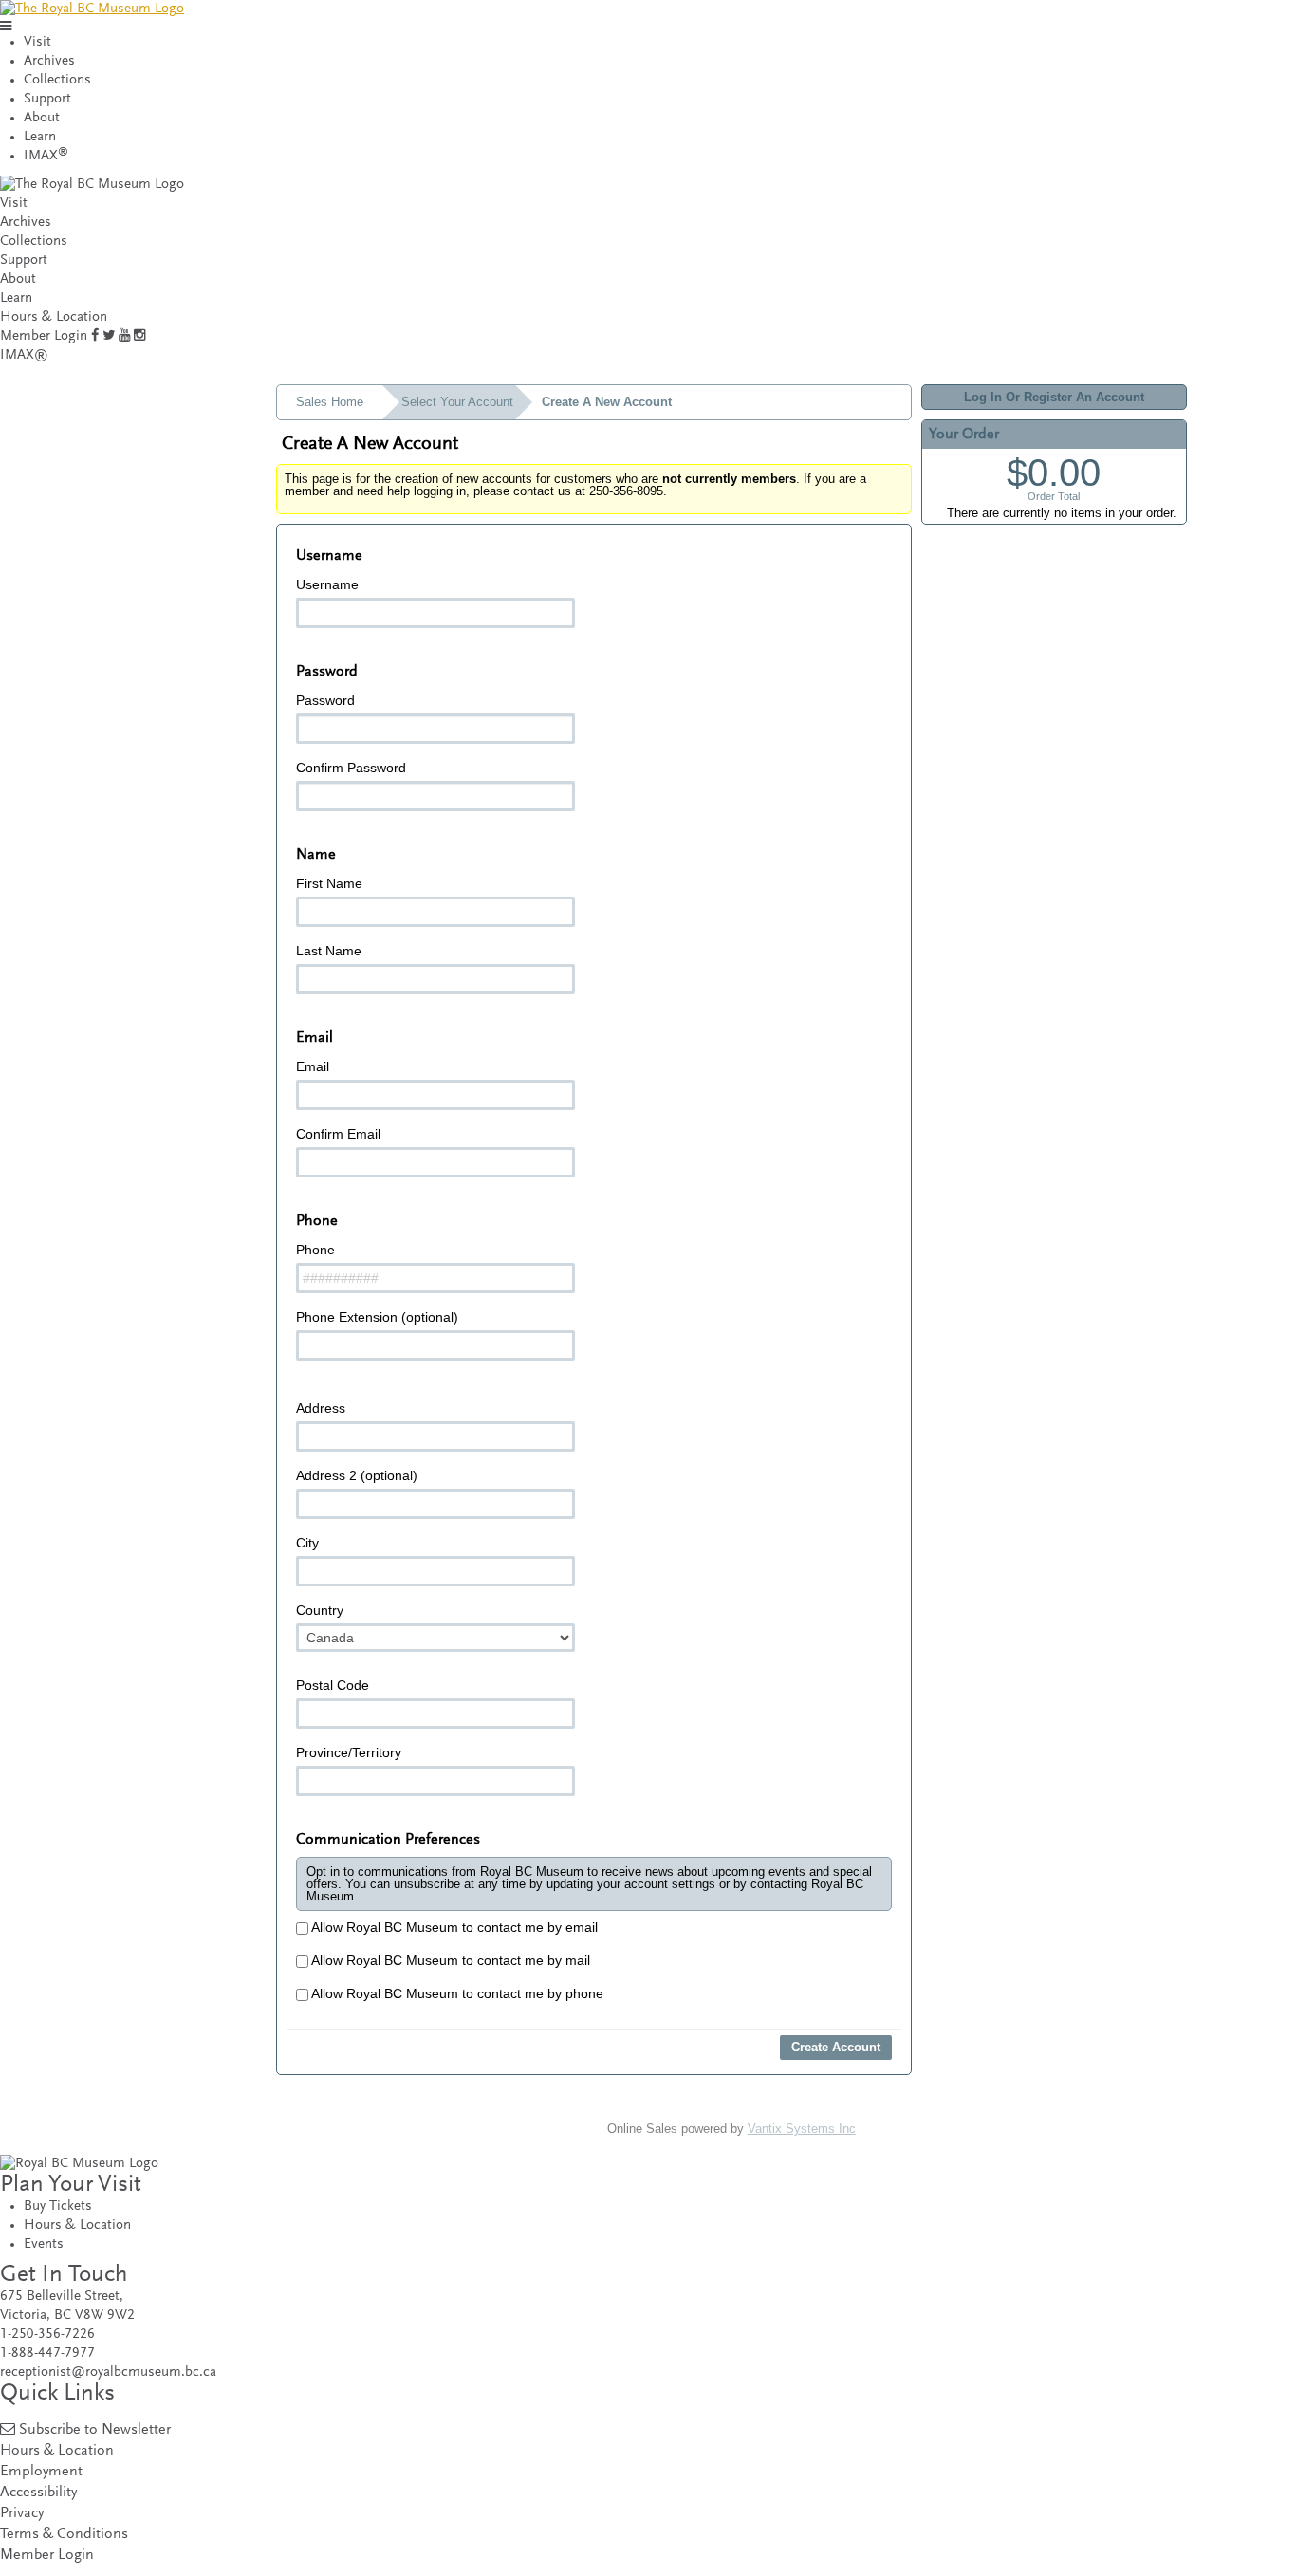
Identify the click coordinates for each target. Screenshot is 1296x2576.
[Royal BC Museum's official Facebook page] (95, 336)
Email (313, 1066)
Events (44, 2244)
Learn (40, 137)
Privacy (22, 2514)
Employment (41, 2472)
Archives (49, 61)
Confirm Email (338, 1134)
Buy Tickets (58, 2206)
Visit (37, 42)
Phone (315, 1250)
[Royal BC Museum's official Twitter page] (109, 336)
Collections (57, 80)
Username (327, 584)
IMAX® (24, 355)
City (307, 1543)
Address (321, 1408)
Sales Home (330, 402)
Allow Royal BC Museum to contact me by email (453, 1927)
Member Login (44, 336)
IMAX (46, 156)
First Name (329, 883)
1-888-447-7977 (47, 2354)
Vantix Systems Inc (802, 2129)
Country (320, 1610)
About (42, 118)
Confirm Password (351, 768)
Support (47, 99)
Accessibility (38, 2493)
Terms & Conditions (64, 2535)
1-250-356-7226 (47, 2335)
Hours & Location (54, 317)
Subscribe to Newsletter (95, 2430)
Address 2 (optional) (357, 1475)
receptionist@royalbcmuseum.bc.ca (108, 2372)
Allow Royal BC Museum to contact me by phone (456, 1993)
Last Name (329, 951)
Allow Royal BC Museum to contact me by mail (449, 1960)
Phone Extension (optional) (377, 1317)
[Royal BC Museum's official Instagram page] (139, 336)
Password (325, 700)
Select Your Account (457, 402)
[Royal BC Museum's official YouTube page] (124, 336)
